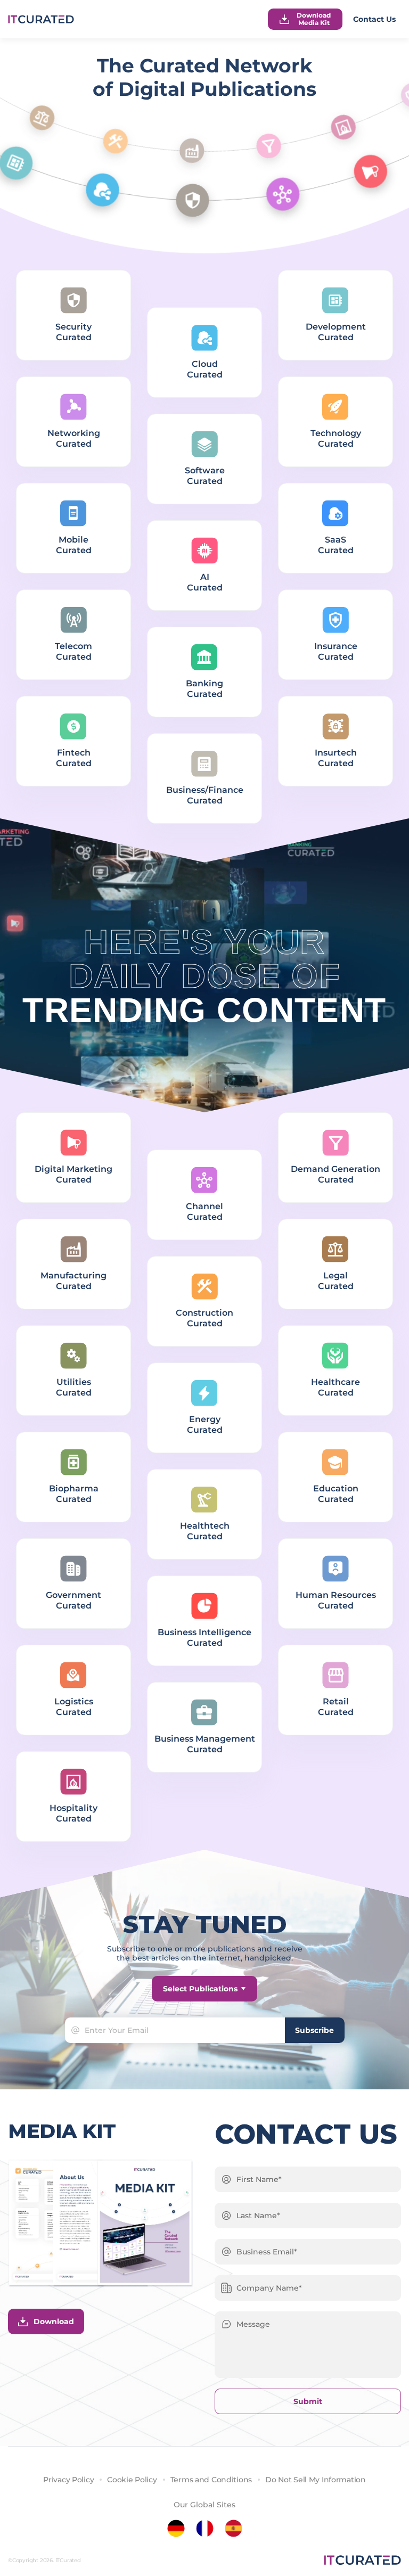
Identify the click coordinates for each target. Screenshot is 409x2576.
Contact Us (374, 19)
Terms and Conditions (211, 2480)
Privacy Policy (68, 2480)
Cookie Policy (132, 2480)
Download (54, 2321)
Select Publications (200, 1989)
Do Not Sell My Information (316, 2480)
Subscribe (314, 2030)
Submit (308, 2401)
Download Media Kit (314, 19)
